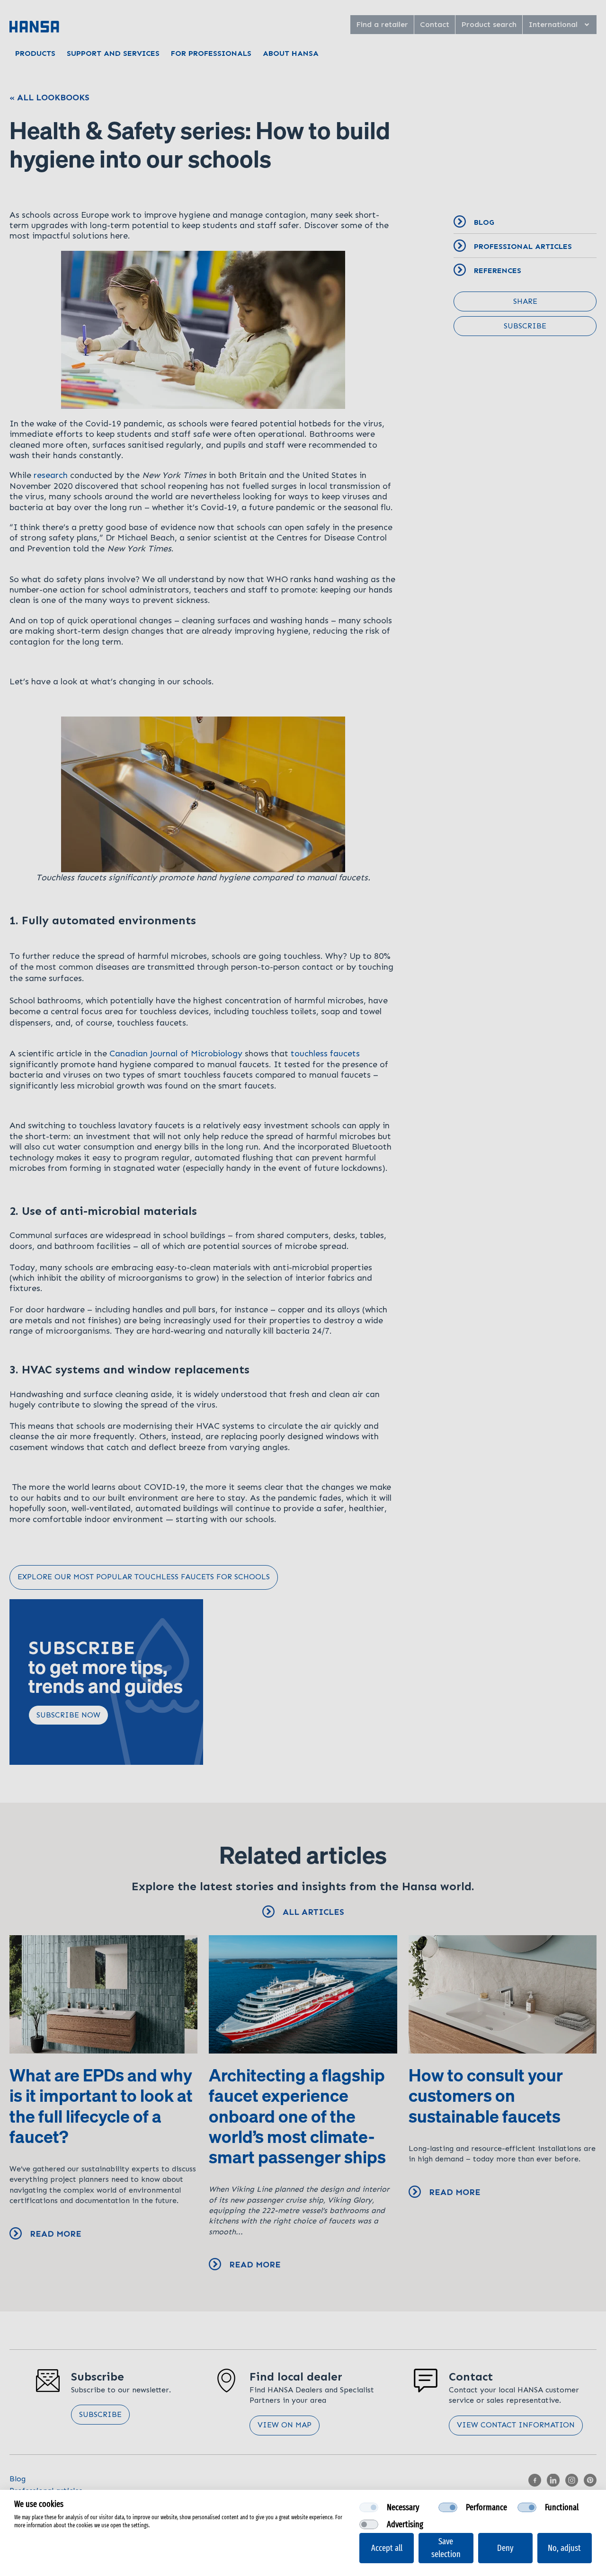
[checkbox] (369, 2507)
